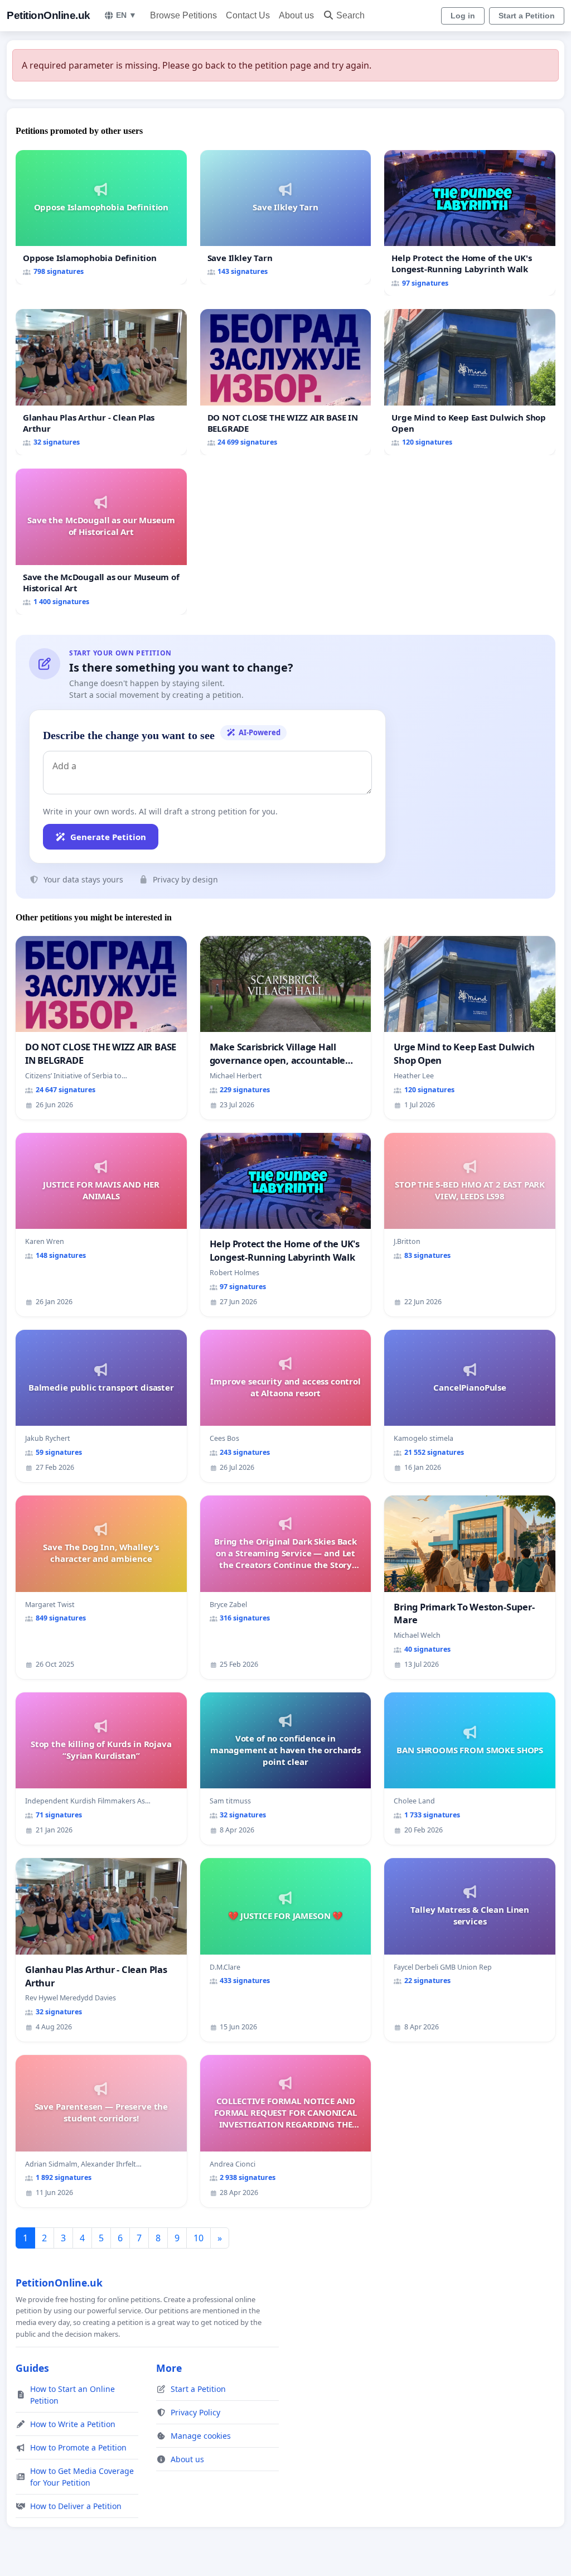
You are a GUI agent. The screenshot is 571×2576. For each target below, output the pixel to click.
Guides (32, 2368)
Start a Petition (527, 16)
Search (350, 15)
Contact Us (248, 15)
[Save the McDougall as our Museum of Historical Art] (101, 542)
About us (296, 15)
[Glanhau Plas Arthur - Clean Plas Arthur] (101, 382)
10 (199, 2238)
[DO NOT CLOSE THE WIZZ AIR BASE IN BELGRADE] (286, 382)
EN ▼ (126, 15)
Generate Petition (108, 837)
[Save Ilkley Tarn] (286, 218)
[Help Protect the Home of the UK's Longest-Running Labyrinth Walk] (470, 223)
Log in (463, 16)
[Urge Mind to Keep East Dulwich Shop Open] (470, 382)
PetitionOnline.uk (49, 15)
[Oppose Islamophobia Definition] (101, 217)
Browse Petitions (183, 15)
